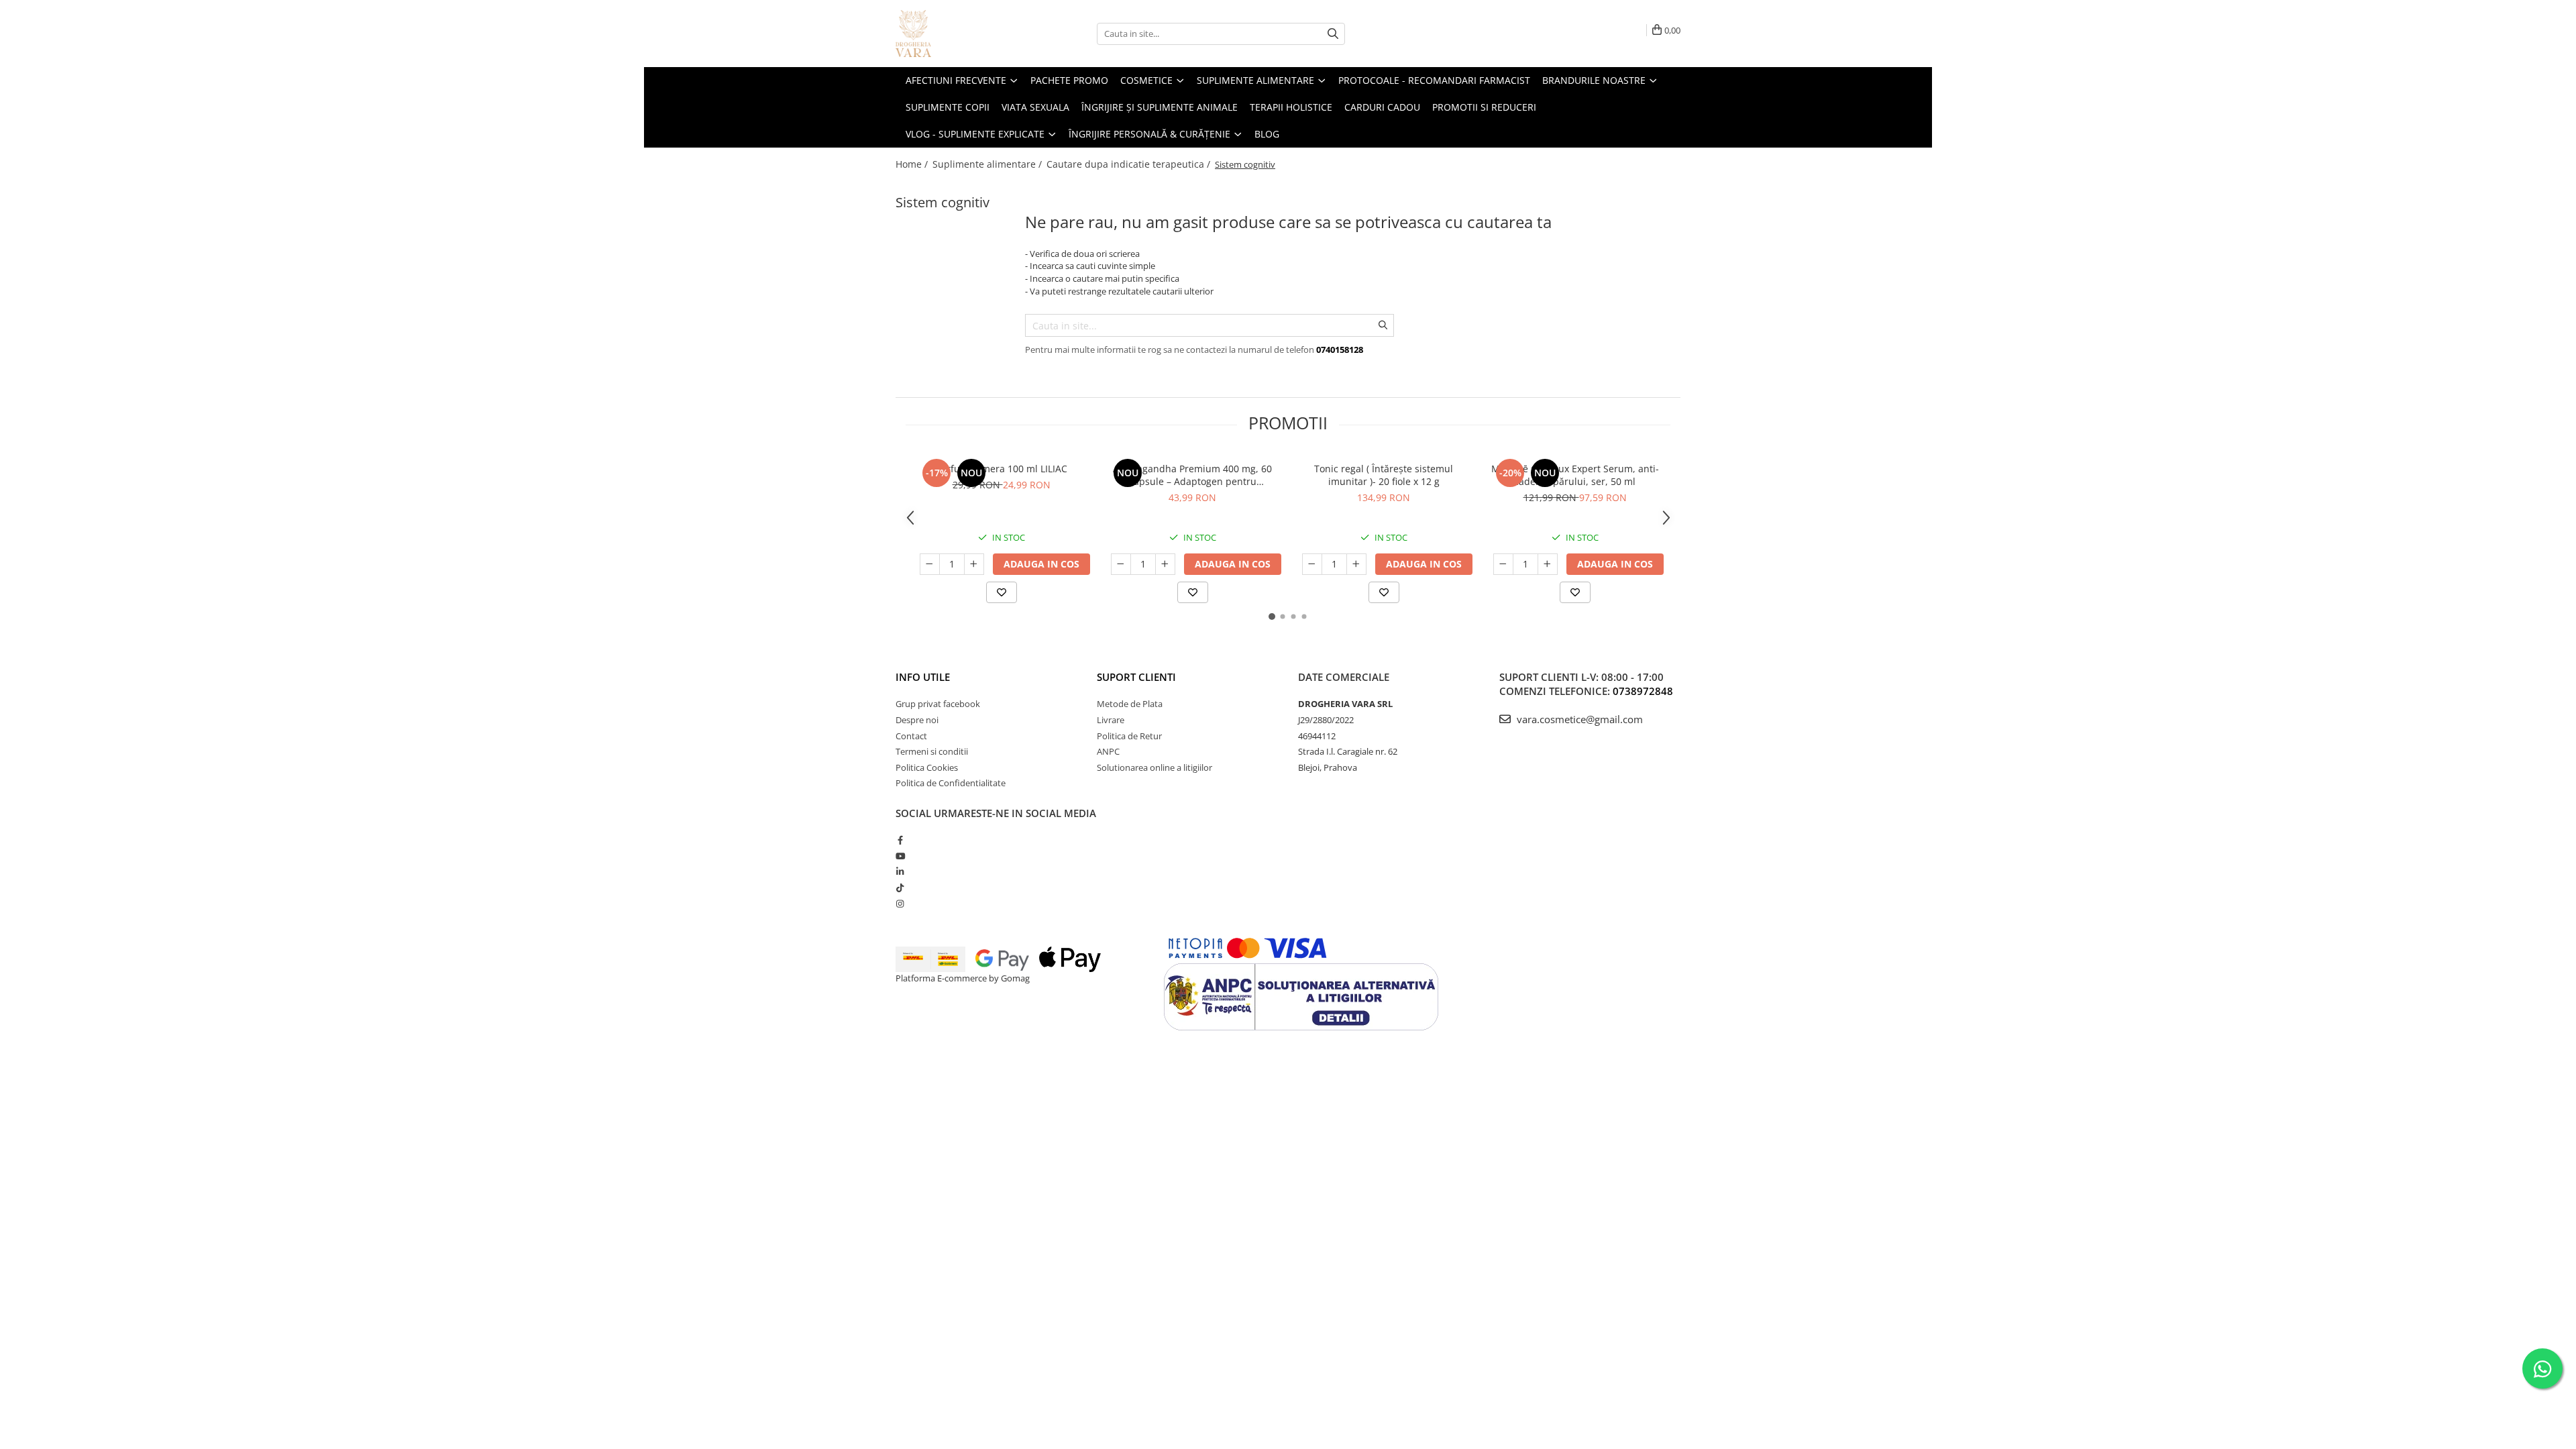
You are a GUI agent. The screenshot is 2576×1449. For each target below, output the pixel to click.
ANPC (1108, 751)
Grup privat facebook (938, 704)
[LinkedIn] (900, 871)
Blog (1267, 134)
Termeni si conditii (932, 751)
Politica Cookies (927, 767)
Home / (913, 164)
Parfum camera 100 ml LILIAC (1002, 469)
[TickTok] (900, 888)
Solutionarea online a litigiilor (1155, 767)
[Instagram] (900, 904)
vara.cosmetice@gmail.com (1578, 719)
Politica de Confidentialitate (951, 783)
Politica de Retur (1129, 736)
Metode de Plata (1130, 704)
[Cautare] (1333, 34)
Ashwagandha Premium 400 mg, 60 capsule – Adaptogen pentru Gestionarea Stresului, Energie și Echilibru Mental (1192, 475)
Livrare (1111, 720)
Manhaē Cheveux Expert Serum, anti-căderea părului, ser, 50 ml (1575, 475)
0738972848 (1643, 691)
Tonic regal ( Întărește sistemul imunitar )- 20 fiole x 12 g (1384, 475)
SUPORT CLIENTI (1136, 677)
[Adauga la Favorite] (1002, 592)
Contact (911, 736)
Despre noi (917, 720)
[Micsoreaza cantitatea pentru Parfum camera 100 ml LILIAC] (930, 564)
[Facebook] (900, 840)
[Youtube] (900, 856)
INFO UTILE (923, 677)
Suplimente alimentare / (988, 164)
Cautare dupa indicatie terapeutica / (1130, 164)
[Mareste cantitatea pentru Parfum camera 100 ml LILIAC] (974, 564)
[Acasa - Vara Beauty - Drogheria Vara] (963, 34)
